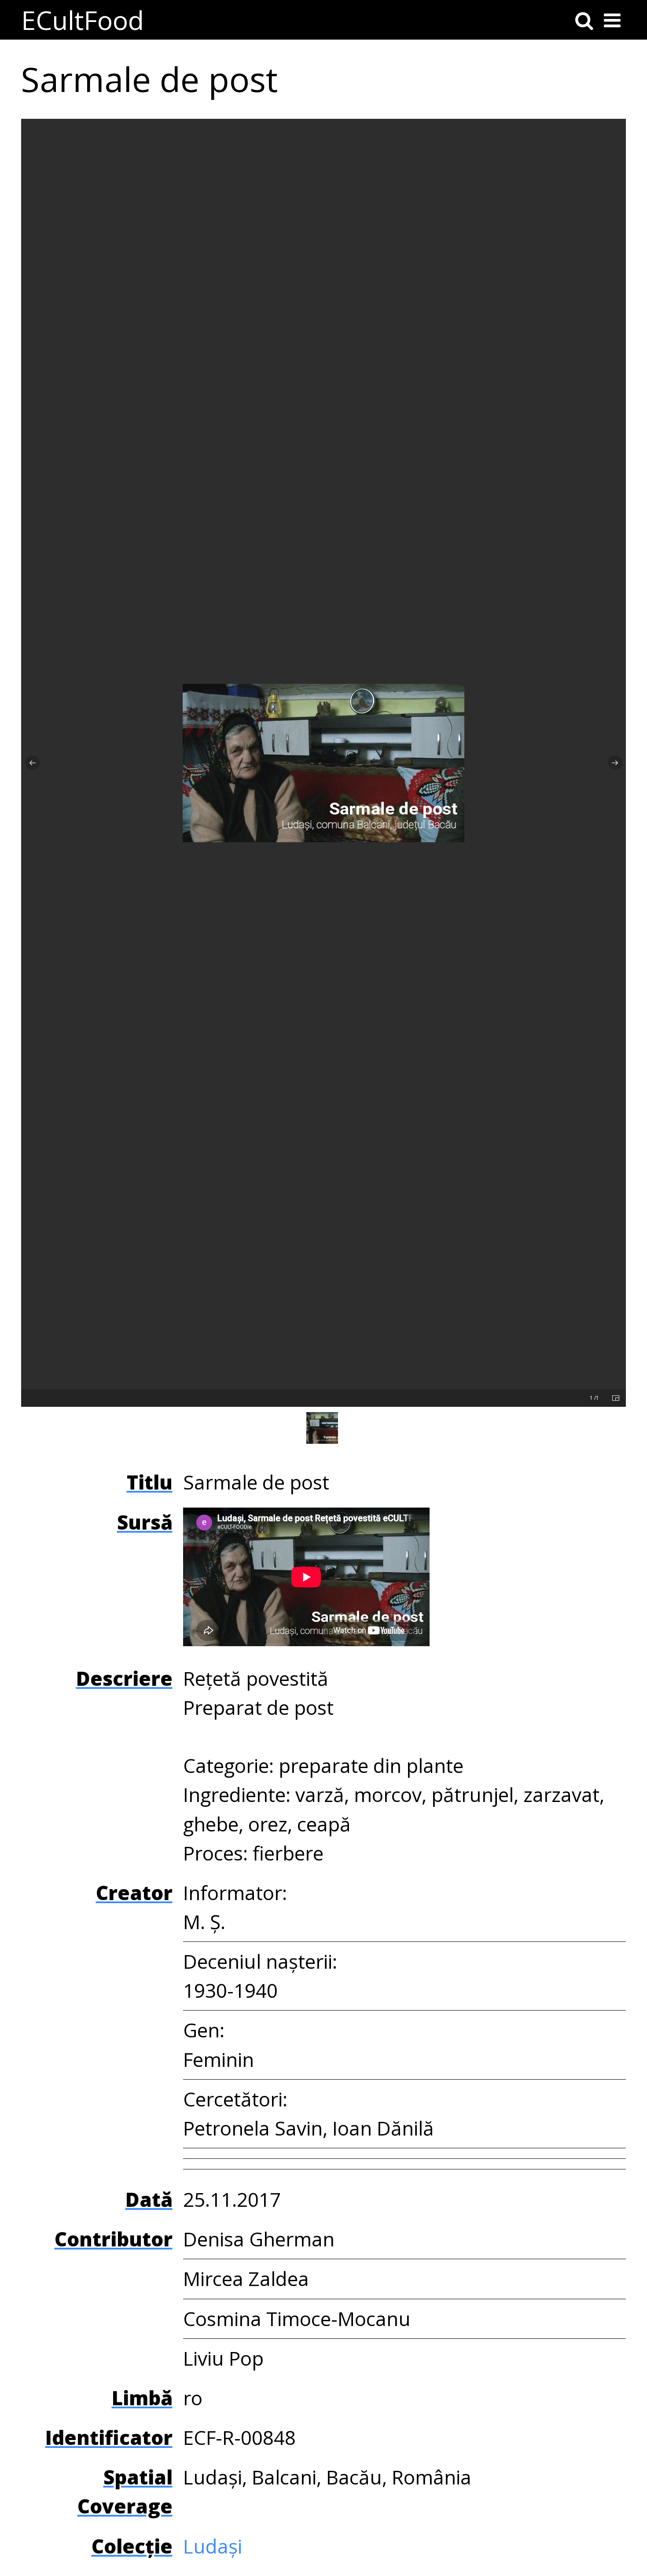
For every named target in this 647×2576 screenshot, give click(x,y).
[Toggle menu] (612, 20)
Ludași (213, 2546)
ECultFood (83, 20)
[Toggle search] (584, 20)
